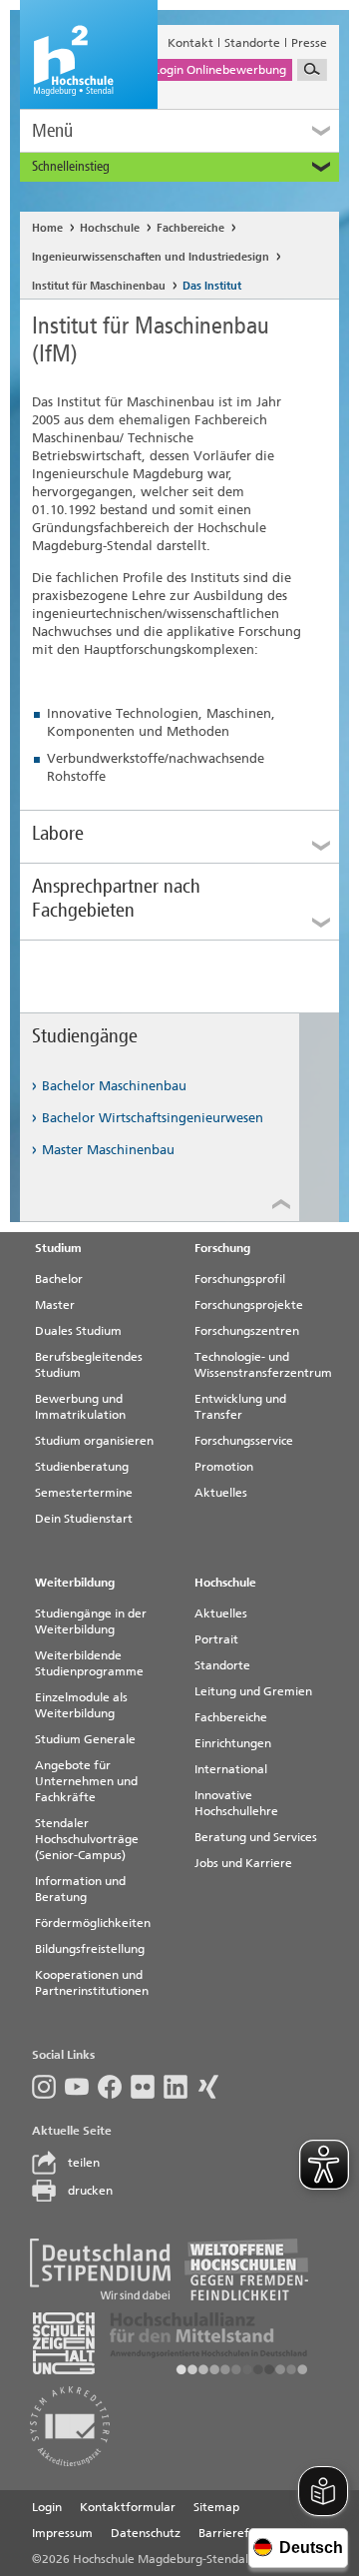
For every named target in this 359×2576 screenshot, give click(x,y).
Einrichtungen (233, 1743)
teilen (84, 2163)
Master (55, 1305)
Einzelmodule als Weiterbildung (81, 1705)
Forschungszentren (247, 1331)
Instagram (48, 2087)
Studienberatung (82, 1467)
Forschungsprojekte (249, 1305)
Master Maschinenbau (108, 1150)
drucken (90, 2191)
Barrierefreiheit (242, 2533)
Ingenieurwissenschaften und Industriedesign (151, 257)
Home (47, 228)
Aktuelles (221, 1493)
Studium (58, 1248)
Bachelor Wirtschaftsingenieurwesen (153, 1118)
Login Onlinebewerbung (220, 70)
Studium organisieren (94, 1441)
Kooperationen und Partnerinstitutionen (92, 1983)
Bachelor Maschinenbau (114, 1086)
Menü (52, 130)
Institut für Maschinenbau (99, 286)
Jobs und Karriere (243, 1863)
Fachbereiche (190, 228)
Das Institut (212, 286)
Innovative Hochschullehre (236, 1803)
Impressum (62, 2533)
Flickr (147, 2087)
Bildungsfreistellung (90, 1949)
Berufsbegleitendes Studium (89, 1365)
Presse (309, 43)
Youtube (81, 2087)
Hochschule (110, 228)
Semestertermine (84, 1493)
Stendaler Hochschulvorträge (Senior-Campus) (87, 1839)
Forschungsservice (244, 1441)
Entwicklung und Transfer (240, 1407)
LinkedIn (180, 2087)
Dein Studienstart (84, 1519)
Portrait (216, 1639)
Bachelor (59, 1279)
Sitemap (216, 2507)
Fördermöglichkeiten (93, 1923)
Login (47, 2507)
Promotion (224, 1467)
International (231, 1769)
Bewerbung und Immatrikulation (80, 1407)
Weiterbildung (75, 1583)
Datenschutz (146, 2533)
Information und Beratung (80, 1889)
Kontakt (190, 43)
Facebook (114, 2087)
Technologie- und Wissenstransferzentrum (263, 1365)
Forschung (222, 1248)
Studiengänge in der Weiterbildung (91, 1621)
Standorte (252, 43)
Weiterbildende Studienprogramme (89, 1663)
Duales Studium (78, 1331)
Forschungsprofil (240, 1279)
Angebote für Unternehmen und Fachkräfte (86, 1781)
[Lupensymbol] (312, 70)
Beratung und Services (256, 1837)
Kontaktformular (128, 2507)
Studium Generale (85, 1739)
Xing (213, 2087)
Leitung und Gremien (253, 1691)
